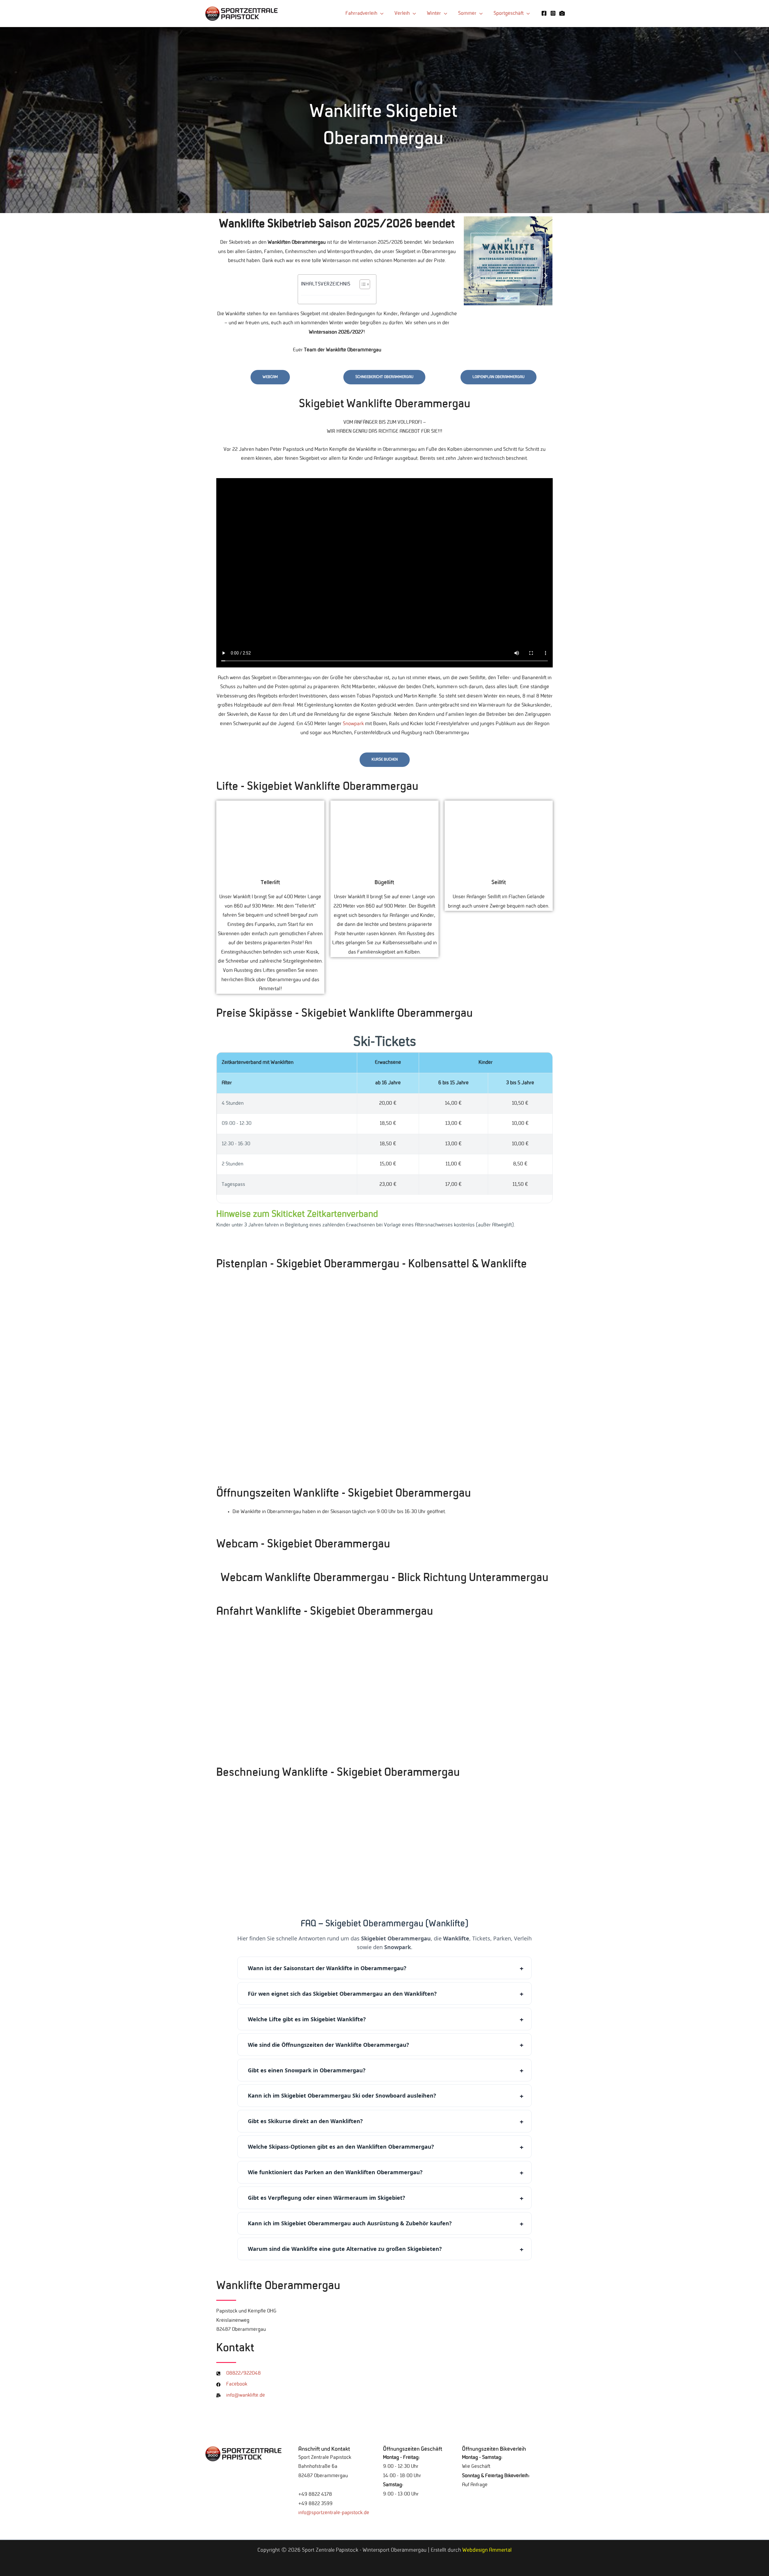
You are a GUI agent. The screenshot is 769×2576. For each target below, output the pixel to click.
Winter (434, 14)
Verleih (402, 14)
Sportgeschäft (509, 14)
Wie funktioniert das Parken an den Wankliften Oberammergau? (335, 2172)
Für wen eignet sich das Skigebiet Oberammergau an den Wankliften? (342, 1994)
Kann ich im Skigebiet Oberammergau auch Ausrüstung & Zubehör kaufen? (350, 2223)
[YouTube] (562, 13)
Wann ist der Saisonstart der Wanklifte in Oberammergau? (327, 1968)
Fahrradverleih (361, 14)
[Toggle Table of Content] (362, 284)
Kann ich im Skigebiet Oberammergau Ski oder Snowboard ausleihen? (342, 2095)
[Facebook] (544, 13)
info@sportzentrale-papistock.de (334, 2513)
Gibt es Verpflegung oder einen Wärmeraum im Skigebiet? (327, 2198)
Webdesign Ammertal (487, 2550)
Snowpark (353, 724)
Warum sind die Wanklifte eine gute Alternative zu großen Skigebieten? (345, 2249)
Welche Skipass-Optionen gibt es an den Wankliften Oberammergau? (341, 2147)
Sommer (467, 14)
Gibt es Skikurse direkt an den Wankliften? (305, 2121)
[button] (471, 276)
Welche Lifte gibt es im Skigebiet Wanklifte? (307, 2019)
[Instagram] (553, 13)
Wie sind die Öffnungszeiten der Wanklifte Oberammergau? (328, 2045)
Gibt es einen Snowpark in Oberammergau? (307, 2070)
